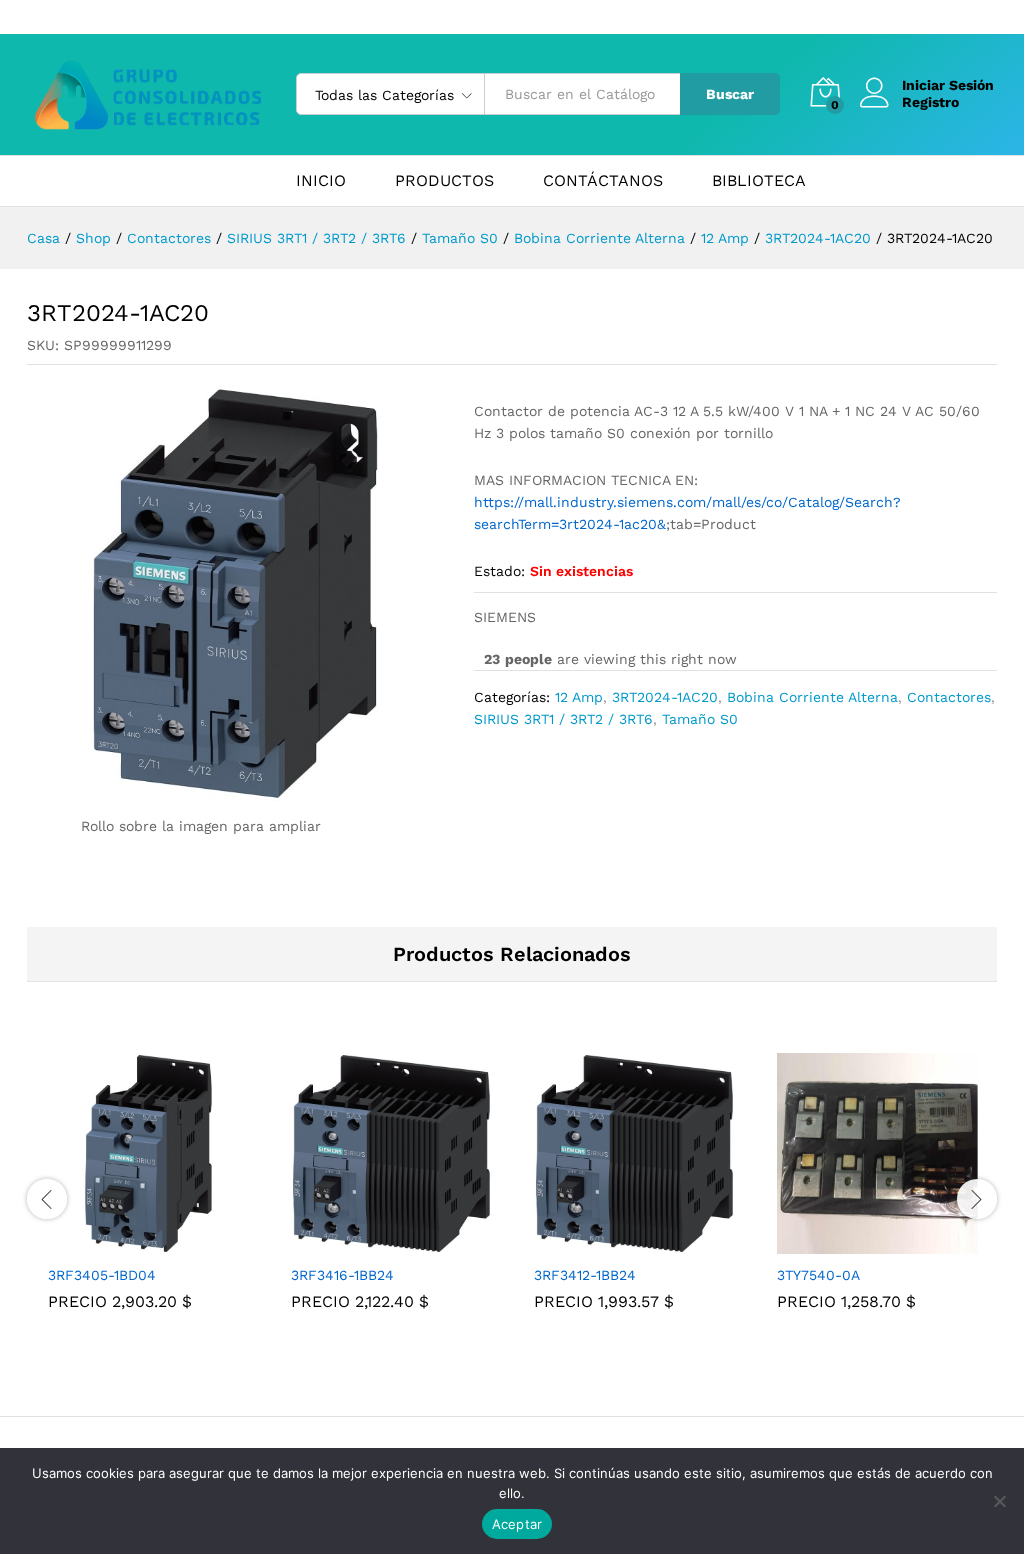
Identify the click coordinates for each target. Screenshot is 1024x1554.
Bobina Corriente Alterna (812, 697)
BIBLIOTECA (759, 181)
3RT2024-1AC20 (665, 697)
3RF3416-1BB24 (342, 1275)
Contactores (949, 697)
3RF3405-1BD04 (102, 1275)
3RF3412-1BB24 (585, 1275)
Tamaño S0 (700, 719)
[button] (126, 1242)
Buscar (730, 94)
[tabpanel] (148, 1196)
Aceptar (517, 1524)
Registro (930, 102)
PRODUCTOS (444, 181)
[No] (999, 1501)
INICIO (321, 181)
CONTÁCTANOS (603, 181)
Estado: (499, 571)
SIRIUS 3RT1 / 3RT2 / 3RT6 (563, 719)
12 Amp (579, 697)
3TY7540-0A (818, 1275)
